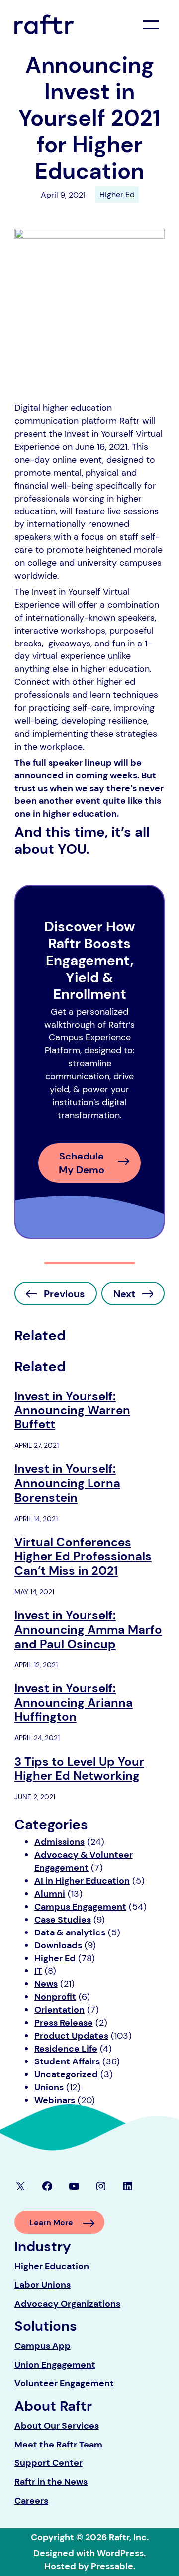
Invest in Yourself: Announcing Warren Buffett (72, 1411)
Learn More (51, 2223)
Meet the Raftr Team (58, 2445)
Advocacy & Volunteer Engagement (84, 1861)
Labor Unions (43, 2285)
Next (124, 1294)
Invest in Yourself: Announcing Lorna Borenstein (67, 1483)
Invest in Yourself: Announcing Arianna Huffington (74, 1703)
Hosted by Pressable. (90, 2566)
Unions (49, 2087)
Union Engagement (55, 2365)
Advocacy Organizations (67, 2304)
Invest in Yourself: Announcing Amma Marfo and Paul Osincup (88, 1630)
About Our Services (57, 2426)
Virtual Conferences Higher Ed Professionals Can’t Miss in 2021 (83, 1556)
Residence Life (66, 2049)
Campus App (43, 2346)
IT (38, 1971)
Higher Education (52, 2266)
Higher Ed (117, 194)
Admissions (59, 1842)
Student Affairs (67, 2061)
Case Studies (63, 1920)
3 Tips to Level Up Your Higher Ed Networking (79, 1769)
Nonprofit (55, 1997)
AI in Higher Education (82, 1881)
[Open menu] (151, 25)
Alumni (50, 1894)
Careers (31, 2501)
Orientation (59, 2010)
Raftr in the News (51, 2482)
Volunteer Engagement (64, 2383)
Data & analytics (70, 1932)
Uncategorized (66, 2074)
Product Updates (71, 2036)
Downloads (58, 1945)
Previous (64, 1294)
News (46, 1984)
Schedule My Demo (82, 1163)
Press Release (64, 2023)
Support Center (48, 2463)
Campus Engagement (80, 1907)
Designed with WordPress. (89, 2553)
